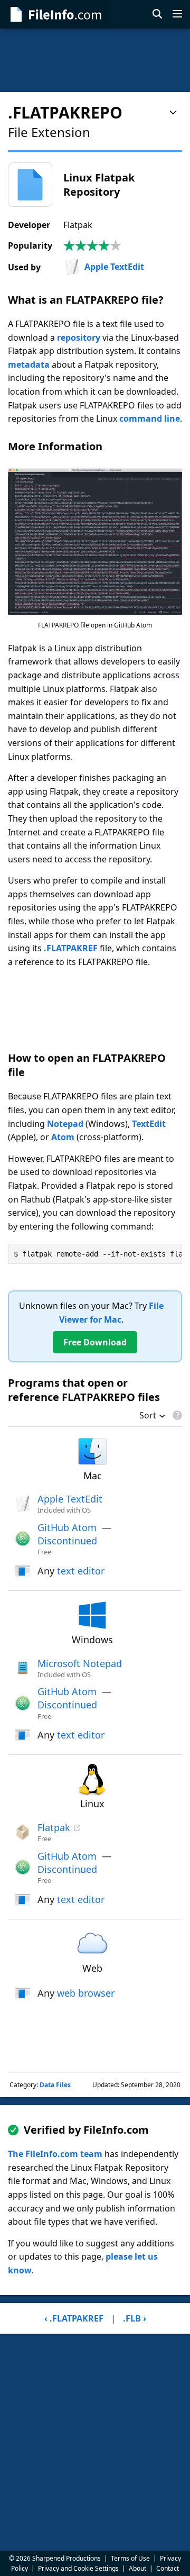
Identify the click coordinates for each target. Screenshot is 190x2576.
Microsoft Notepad (80, 1663)
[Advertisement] (95, 60)
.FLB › (135, 2318)
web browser (86, 1993)
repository (79, 338)
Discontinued (67, 1541)
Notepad (65, 1124)
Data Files (55, 2085)
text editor (81, 1571)
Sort (148, 1416)
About (137, 2568)
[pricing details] (176, 1415)
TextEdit (149, 1124)
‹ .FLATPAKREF (74, 2318)
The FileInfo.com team (55, 2154)
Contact (168, 2568)
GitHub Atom (67, 1527)
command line (150, 418)
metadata (29, 365)
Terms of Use (130, 2558)
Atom (63, 1137)
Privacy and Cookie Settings (78, 2568)
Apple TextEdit (114, 267)
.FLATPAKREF (71, 948)
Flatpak (54, 1827)
